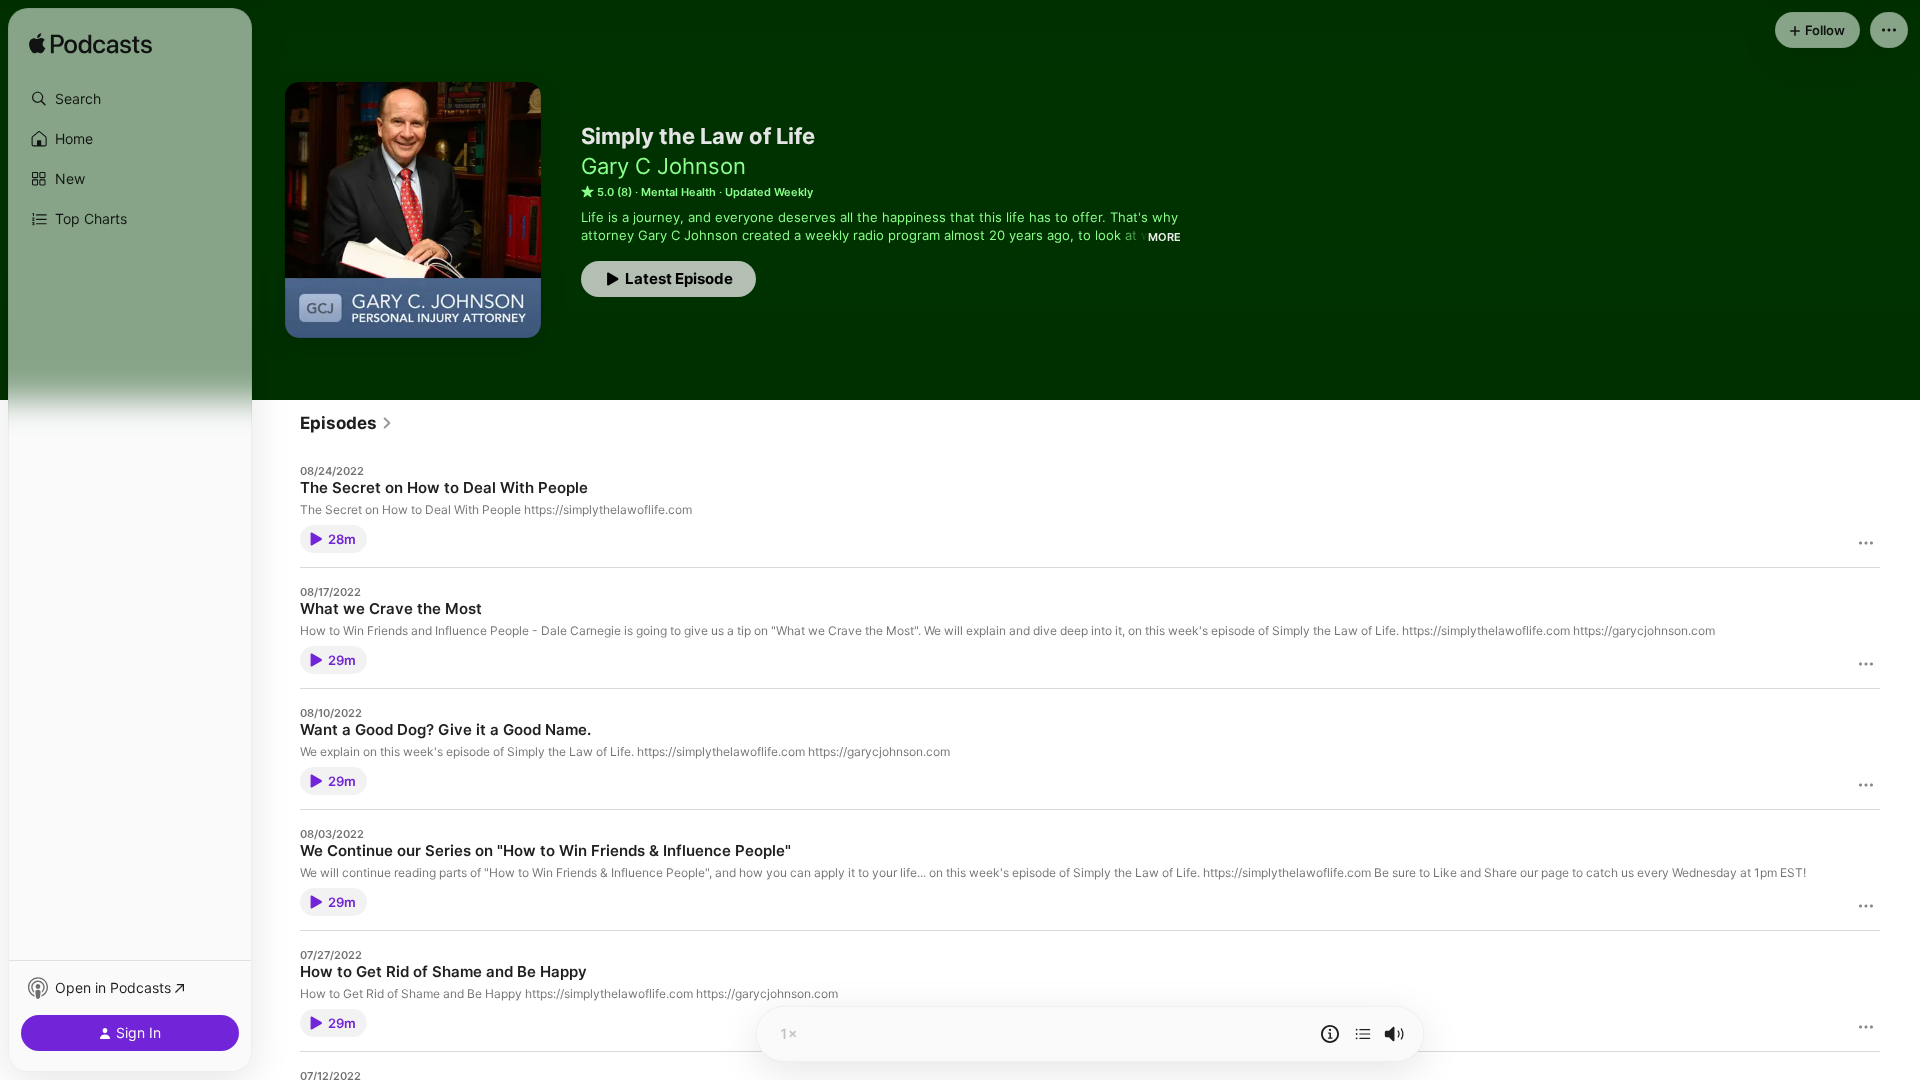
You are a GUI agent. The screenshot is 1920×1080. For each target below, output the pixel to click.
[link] (346, 423)
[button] (130, 99)
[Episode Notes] (1330, 1034)
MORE (1164, 237)
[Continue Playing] (1363, 1034)
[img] (90, 45)
